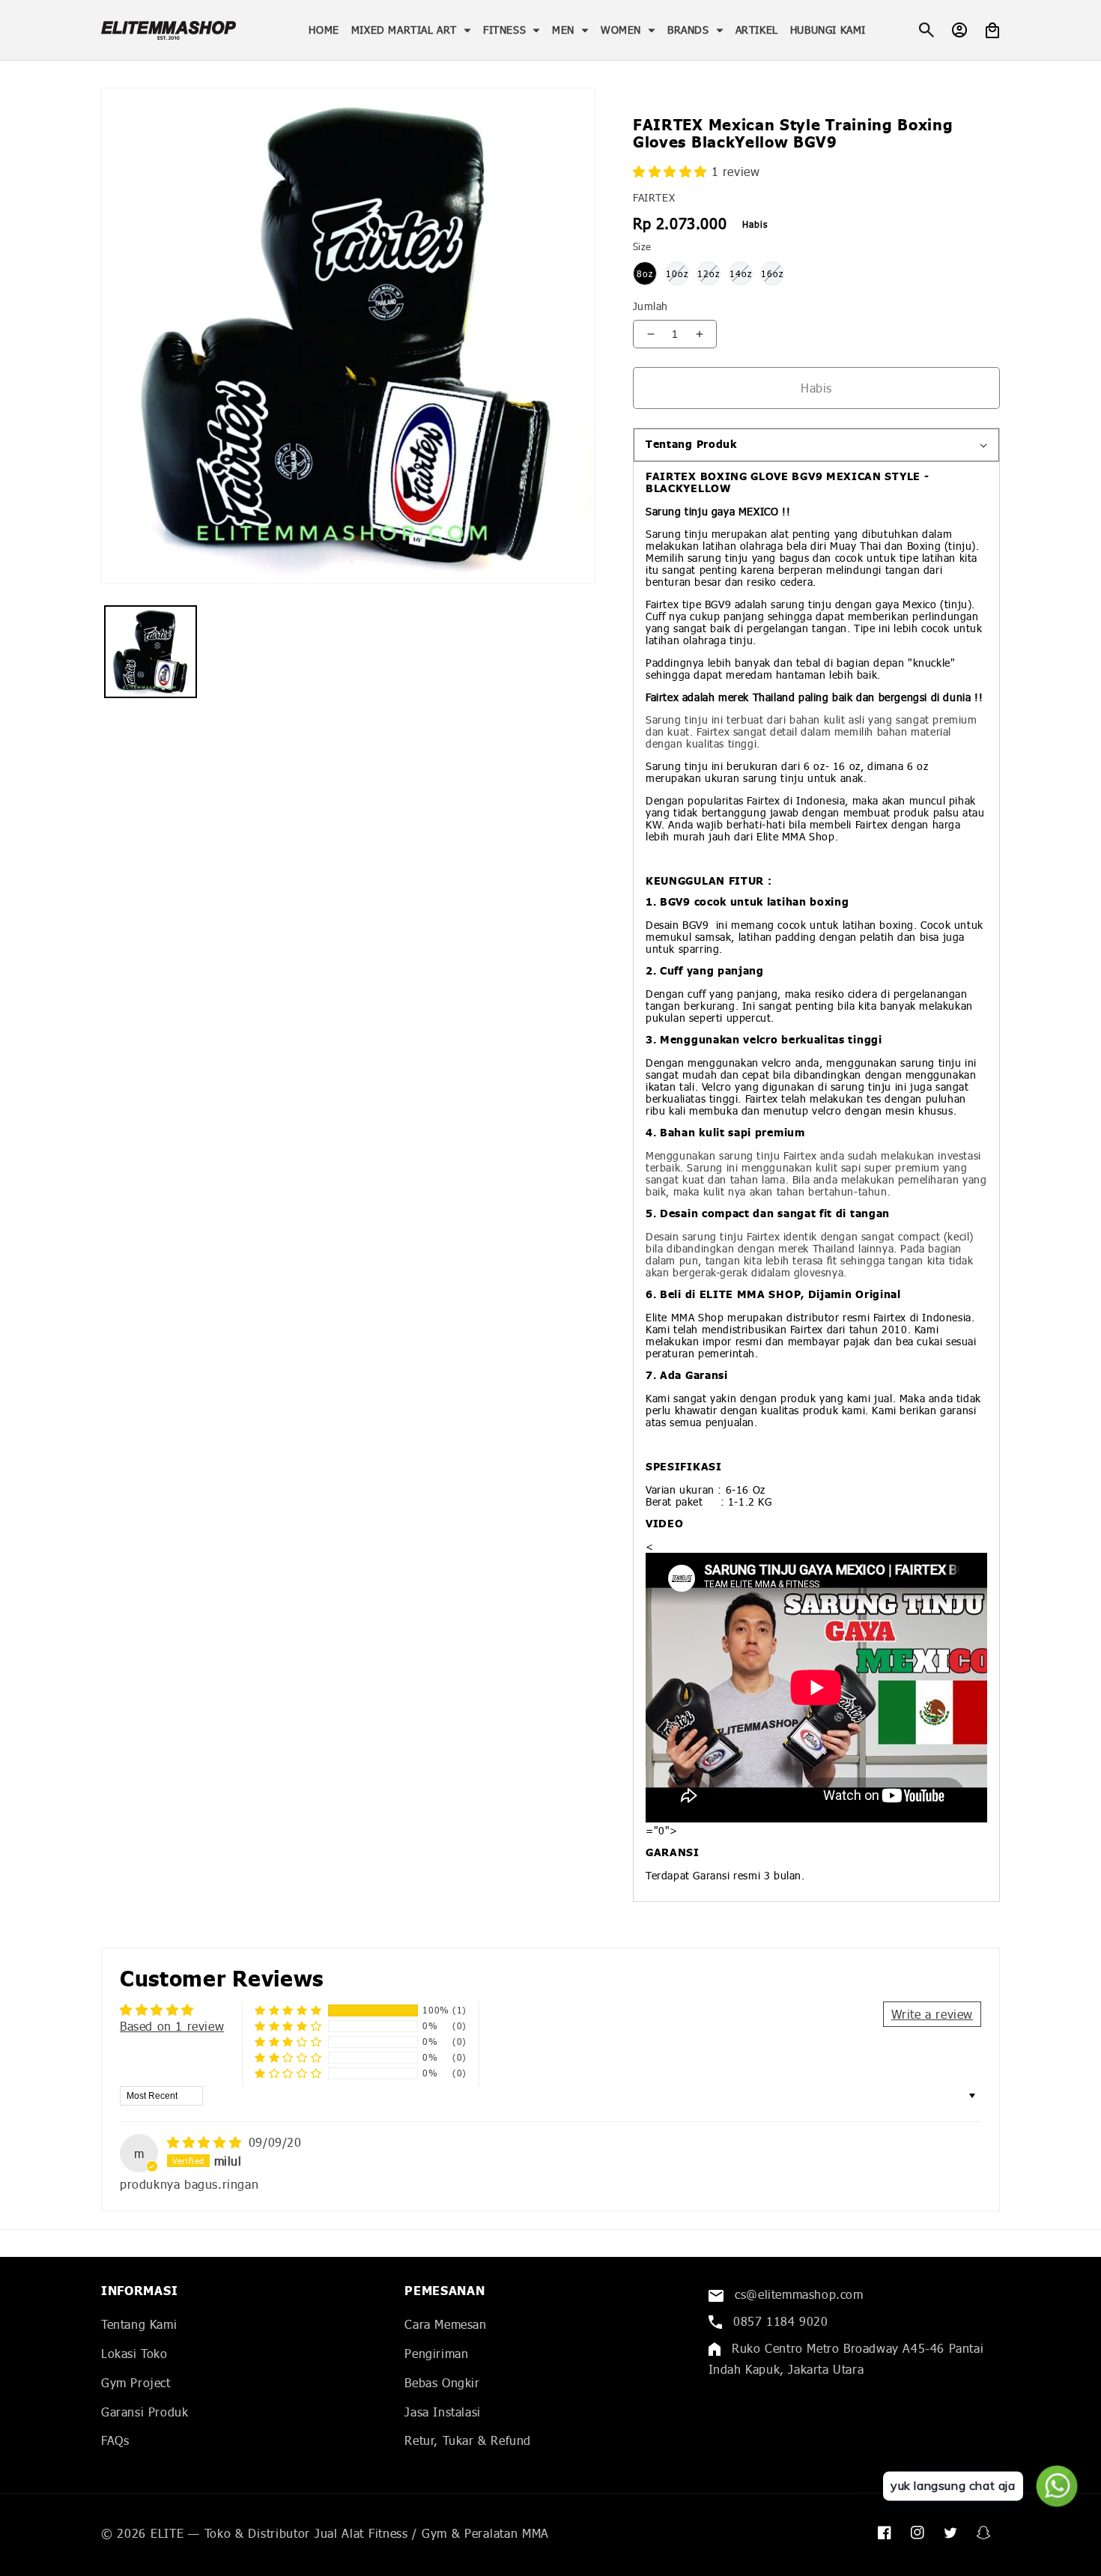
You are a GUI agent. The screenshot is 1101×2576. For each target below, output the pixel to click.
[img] (206, 2142)
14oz (741, 274)
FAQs (115, 2440)
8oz (645, 274)
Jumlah (650, 306)
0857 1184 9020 (779, 2321)
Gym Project (136, 2382)
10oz (677, 274)
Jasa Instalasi (442, 2412)
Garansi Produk (145, 2412)
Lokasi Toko (134, 2353)
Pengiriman (436, 2353)
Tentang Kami (139, 2324)
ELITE (167, 2533)
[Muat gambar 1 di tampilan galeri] (151, 652)
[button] (411, 30)
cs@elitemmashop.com (797, 2294)
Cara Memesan (445, 2324)
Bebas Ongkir (442, 2382)
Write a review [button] (932, 2014)
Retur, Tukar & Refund (468, 2440)
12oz (709, 274)
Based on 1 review (172, 2026)
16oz (772, 274)
